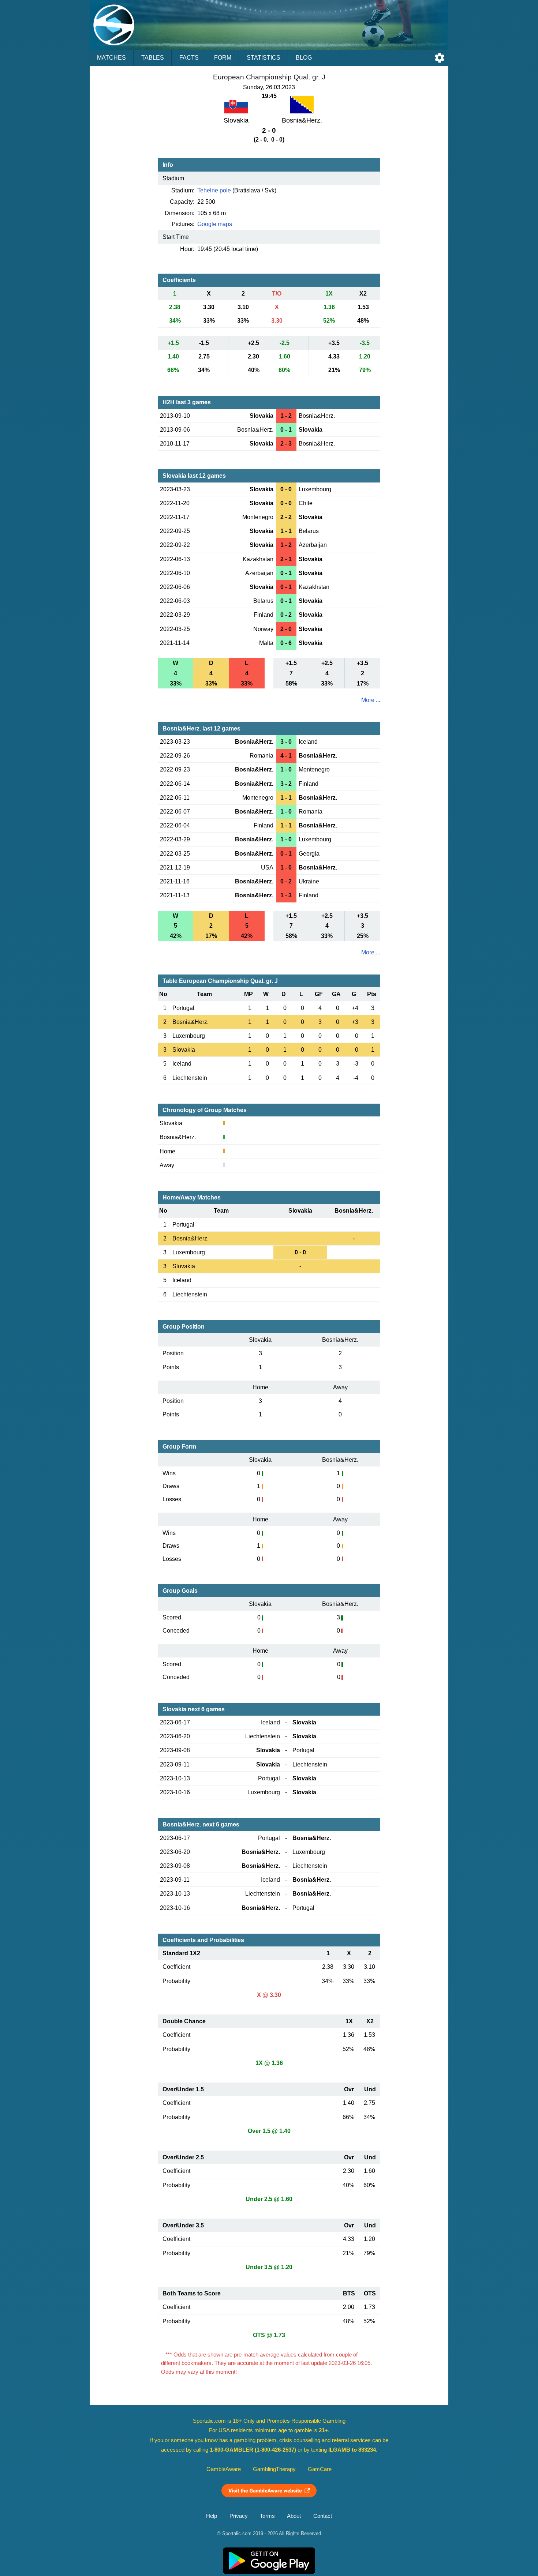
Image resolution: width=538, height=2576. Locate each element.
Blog (304, 58)
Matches (111, 58)
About (294, 2516)
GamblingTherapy (274, 2469)
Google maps (215, 224)
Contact (323, 2516)
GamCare (320, 2469)
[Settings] (440, 58)
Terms (267, 2516)
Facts (189, 58)
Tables (153, 58)
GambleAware (224, 2469)
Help (212, 2516)
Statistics (264, 58)
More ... (371, 700)
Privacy (239, 2516)
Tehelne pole (214, 190)
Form (223, 58)
